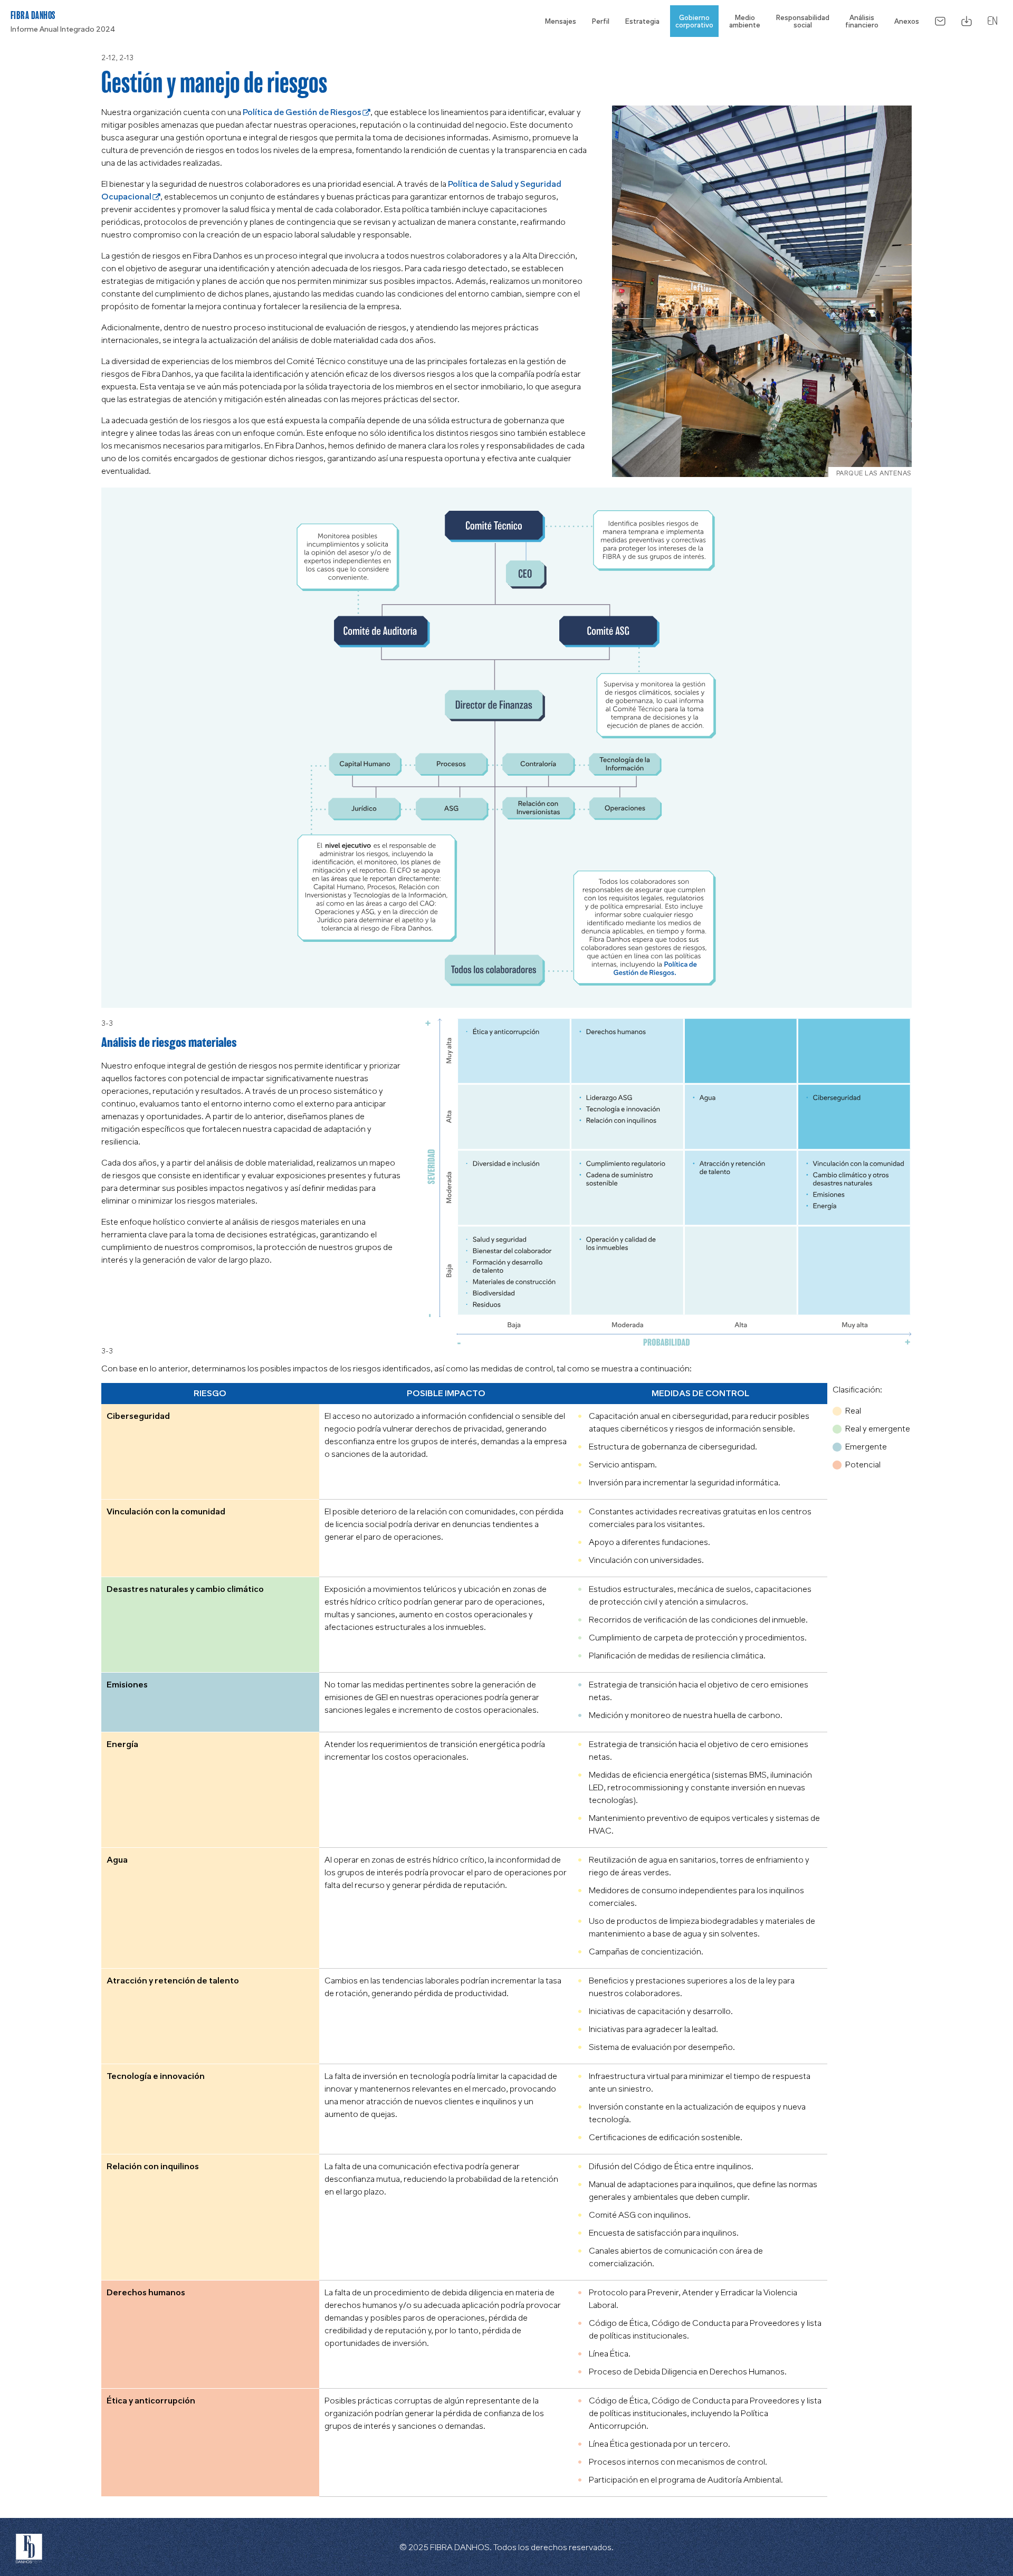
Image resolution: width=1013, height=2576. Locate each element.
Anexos (907, 21)
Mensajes (561, 21)
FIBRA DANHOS (33, 15)
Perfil (601, 21)
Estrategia (642, 21)
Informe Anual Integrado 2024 (63, 29)
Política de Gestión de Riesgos (302, 112)
